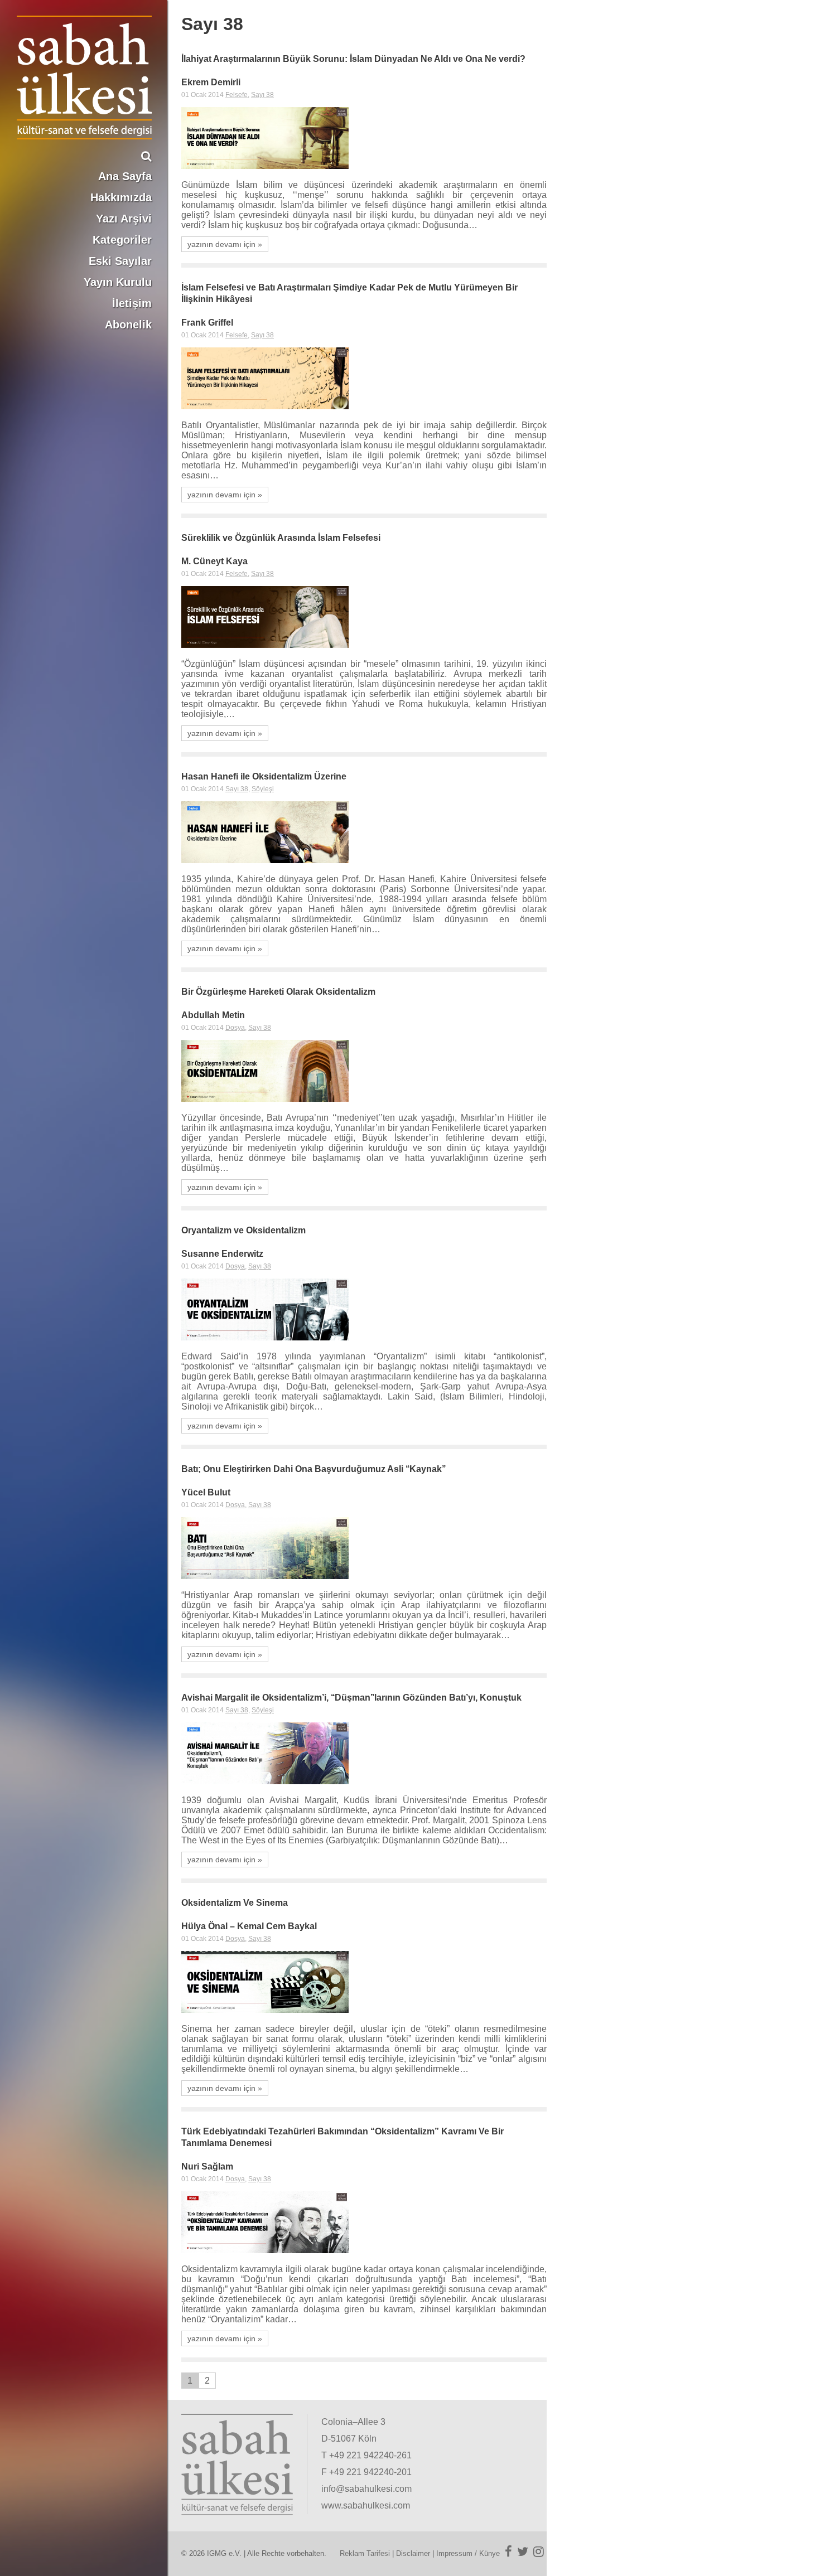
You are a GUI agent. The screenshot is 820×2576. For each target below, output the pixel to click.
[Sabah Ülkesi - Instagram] (539, 2551)
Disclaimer (413, 2553)
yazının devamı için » (225, 244)
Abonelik (128, 325)
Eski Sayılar (120, 261)
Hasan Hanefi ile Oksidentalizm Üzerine (264, 776)
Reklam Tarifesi (365, 2553)
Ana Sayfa (125, 176)
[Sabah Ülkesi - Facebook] (508, 2551)
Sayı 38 (262, 95)
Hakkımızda (121, 197)
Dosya (235, 1028)
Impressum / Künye (468, 2553)
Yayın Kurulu (118, 282)
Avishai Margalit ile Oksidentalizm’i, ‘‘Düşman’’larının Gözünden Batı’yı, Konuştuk (351, 1698)
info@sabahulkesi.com (366, 2489)
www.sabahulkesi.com (366, 2505)
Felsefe (237, 95)
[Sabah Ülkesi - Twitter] (523, 2551)
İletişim (132, 303)
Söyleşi (263, 789)
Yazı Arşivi (124, 219)
